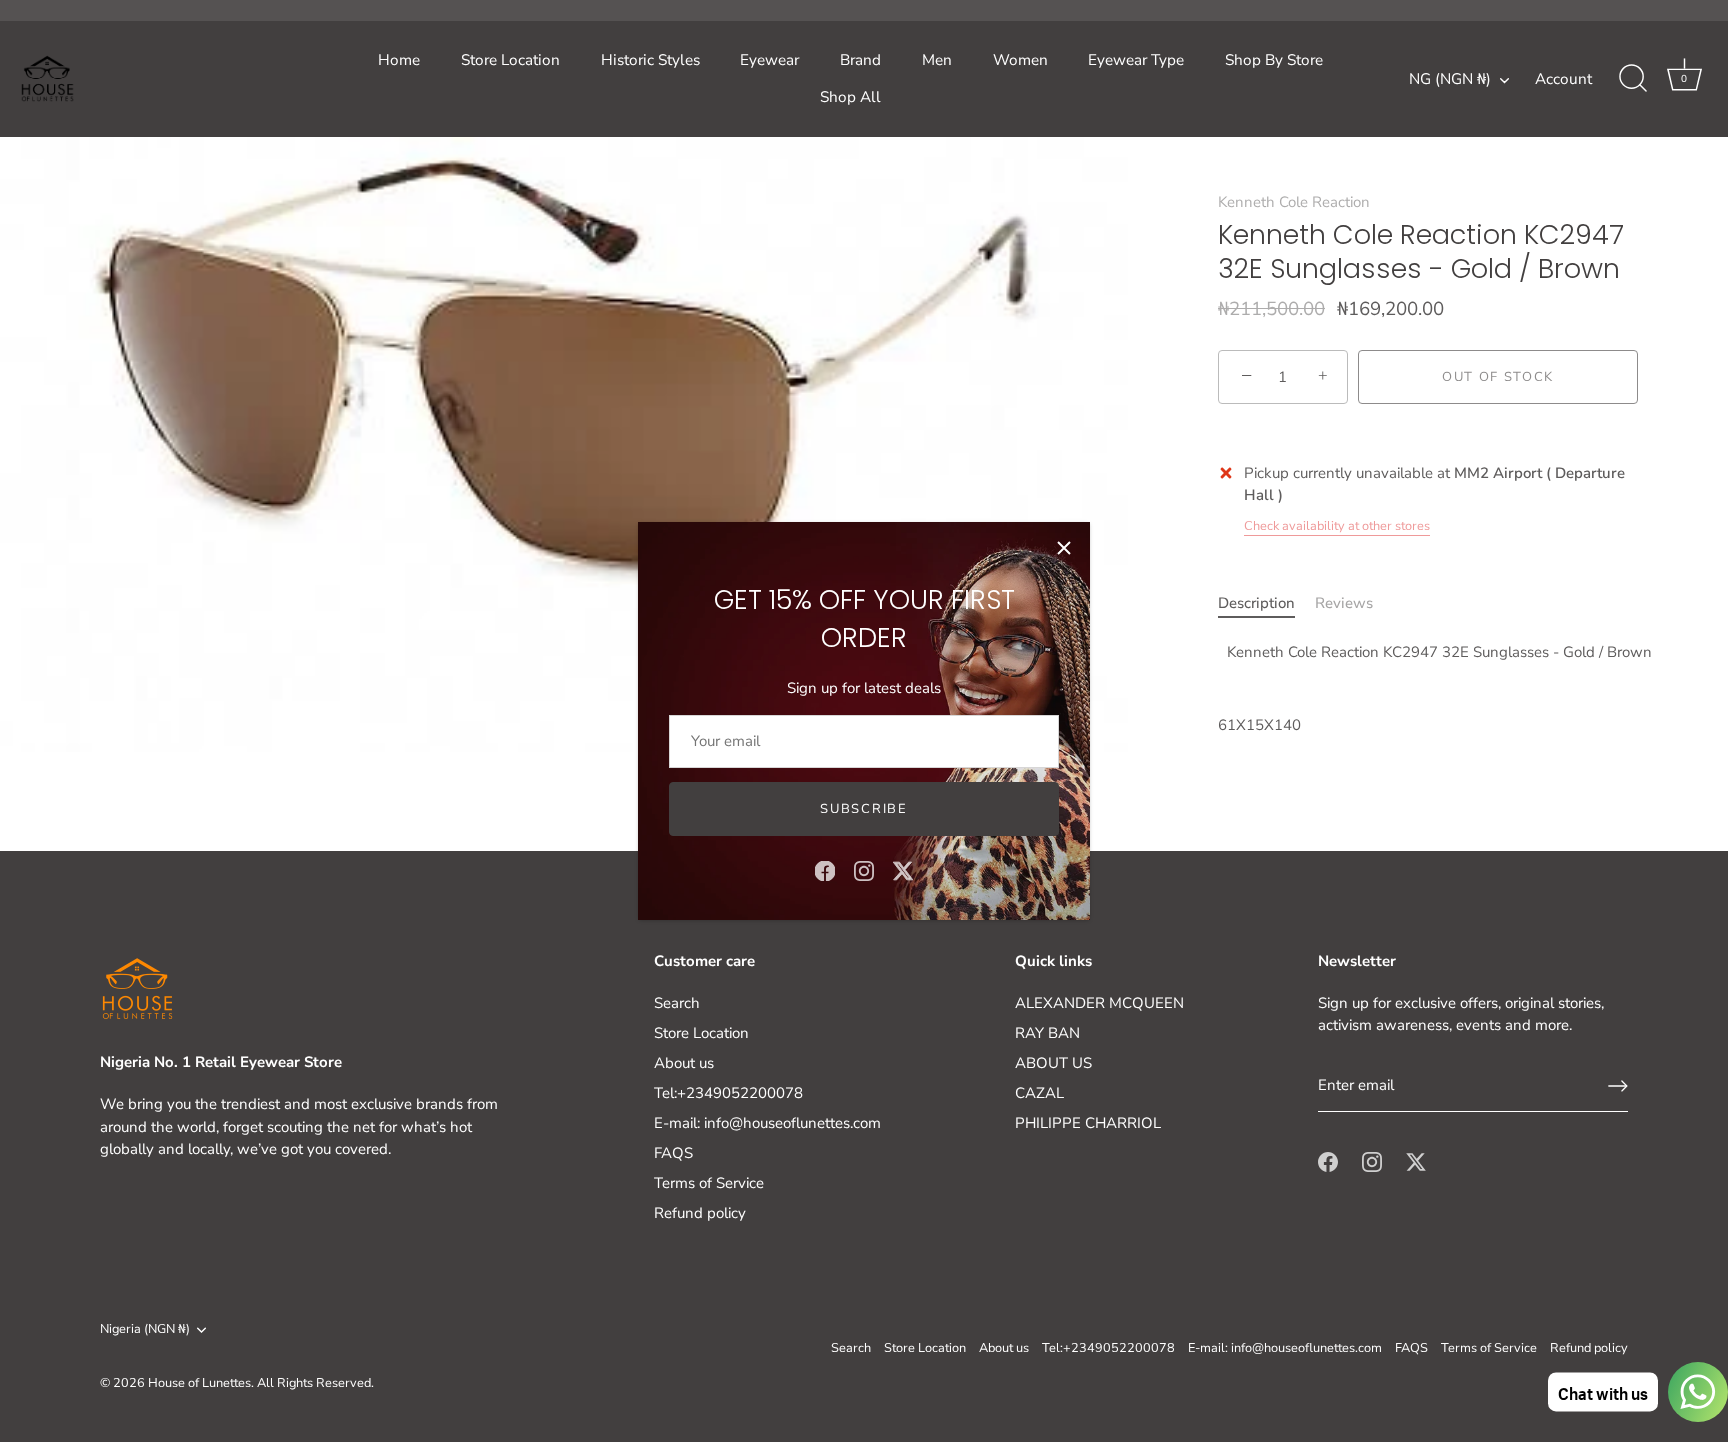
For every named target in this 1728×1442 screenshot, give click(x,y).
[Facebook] (825, 870)
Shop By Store (1274, 60)
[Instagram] (864, 870)
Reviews (1344, 603)
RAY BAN (1047, 1033)
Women (1020, 60)
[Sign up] (1618, 1086)
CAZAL (1039, 1093)
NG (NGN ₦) (1450, 79)
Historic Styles (650, 60)
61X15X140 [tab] (1428, 689)
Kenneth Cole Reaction (1294, 202)
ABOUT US (1053, 1063)
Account (1563, 79)
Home (399, 60)
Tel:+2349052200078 (728, 1093)
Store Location (510, 60)
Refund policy (700, 1213)
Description (1256, 603)
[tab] (1266, 603)
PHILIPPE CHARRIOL (1088, 1123)
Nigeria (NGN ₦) (145, 1330)
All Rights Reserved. (315, 1383)
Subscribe (863, 809)
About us (684, 1063)
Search (677, 1003)
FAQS (673, 1153)
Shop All (850, 97)
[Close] (1064, 548)
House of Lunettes (199, 1383)
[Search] (1633, 79)
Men (937, 60)
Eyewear (769, 60)
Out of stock (1498, 377)
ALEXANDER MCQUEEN (1099, 1003)
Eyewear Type (1136, 60)
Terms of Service (709, 1183)
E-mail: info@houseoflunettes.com (767, 1123)
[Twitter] (903, 870)
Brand (860, 60)
